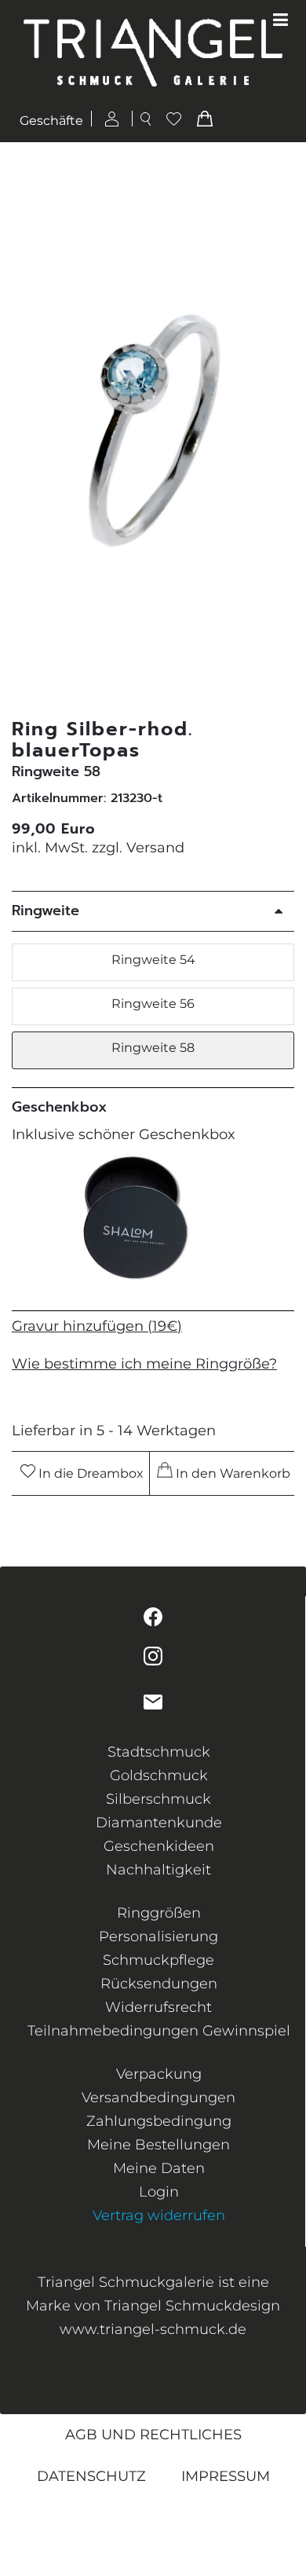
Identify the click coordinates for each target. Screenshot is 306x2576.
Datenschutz (91, 2476)
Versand (155, 848)
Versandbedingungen (158, 2098)
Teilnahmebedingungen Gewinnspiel (159, 2031)
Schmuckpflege (158, 1960)
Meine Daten (159, 2168)
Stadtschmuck (159, 1752)
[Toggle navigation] (280, 20)
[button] (284, 431)
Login (159, 2192)
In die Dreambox (89, 1473)
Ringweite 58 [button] (153, 1048)
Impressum (226, 2476)
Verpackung (159, 2074)
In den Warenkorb (231, 1473)
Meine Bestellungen (158, 2145)
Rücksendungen (159, 1984)
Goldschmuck (159, 1775)
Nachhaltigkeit (158, 1870)
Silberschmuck (158, 1799)
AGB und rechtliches (153, 2435)
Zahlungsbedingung (159, 2121)
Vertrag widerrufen (159, 2215)
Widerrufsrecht (158, 2007)
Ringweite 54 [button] (153, 960)
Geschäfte (51, 121)
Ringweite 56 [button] (153, 1004)
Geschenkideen (159, 1846)
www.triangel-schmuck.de (153, 2329)
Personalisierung (158, 1937)
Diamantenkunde (159, 1823)
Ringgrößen (159, 1913)
